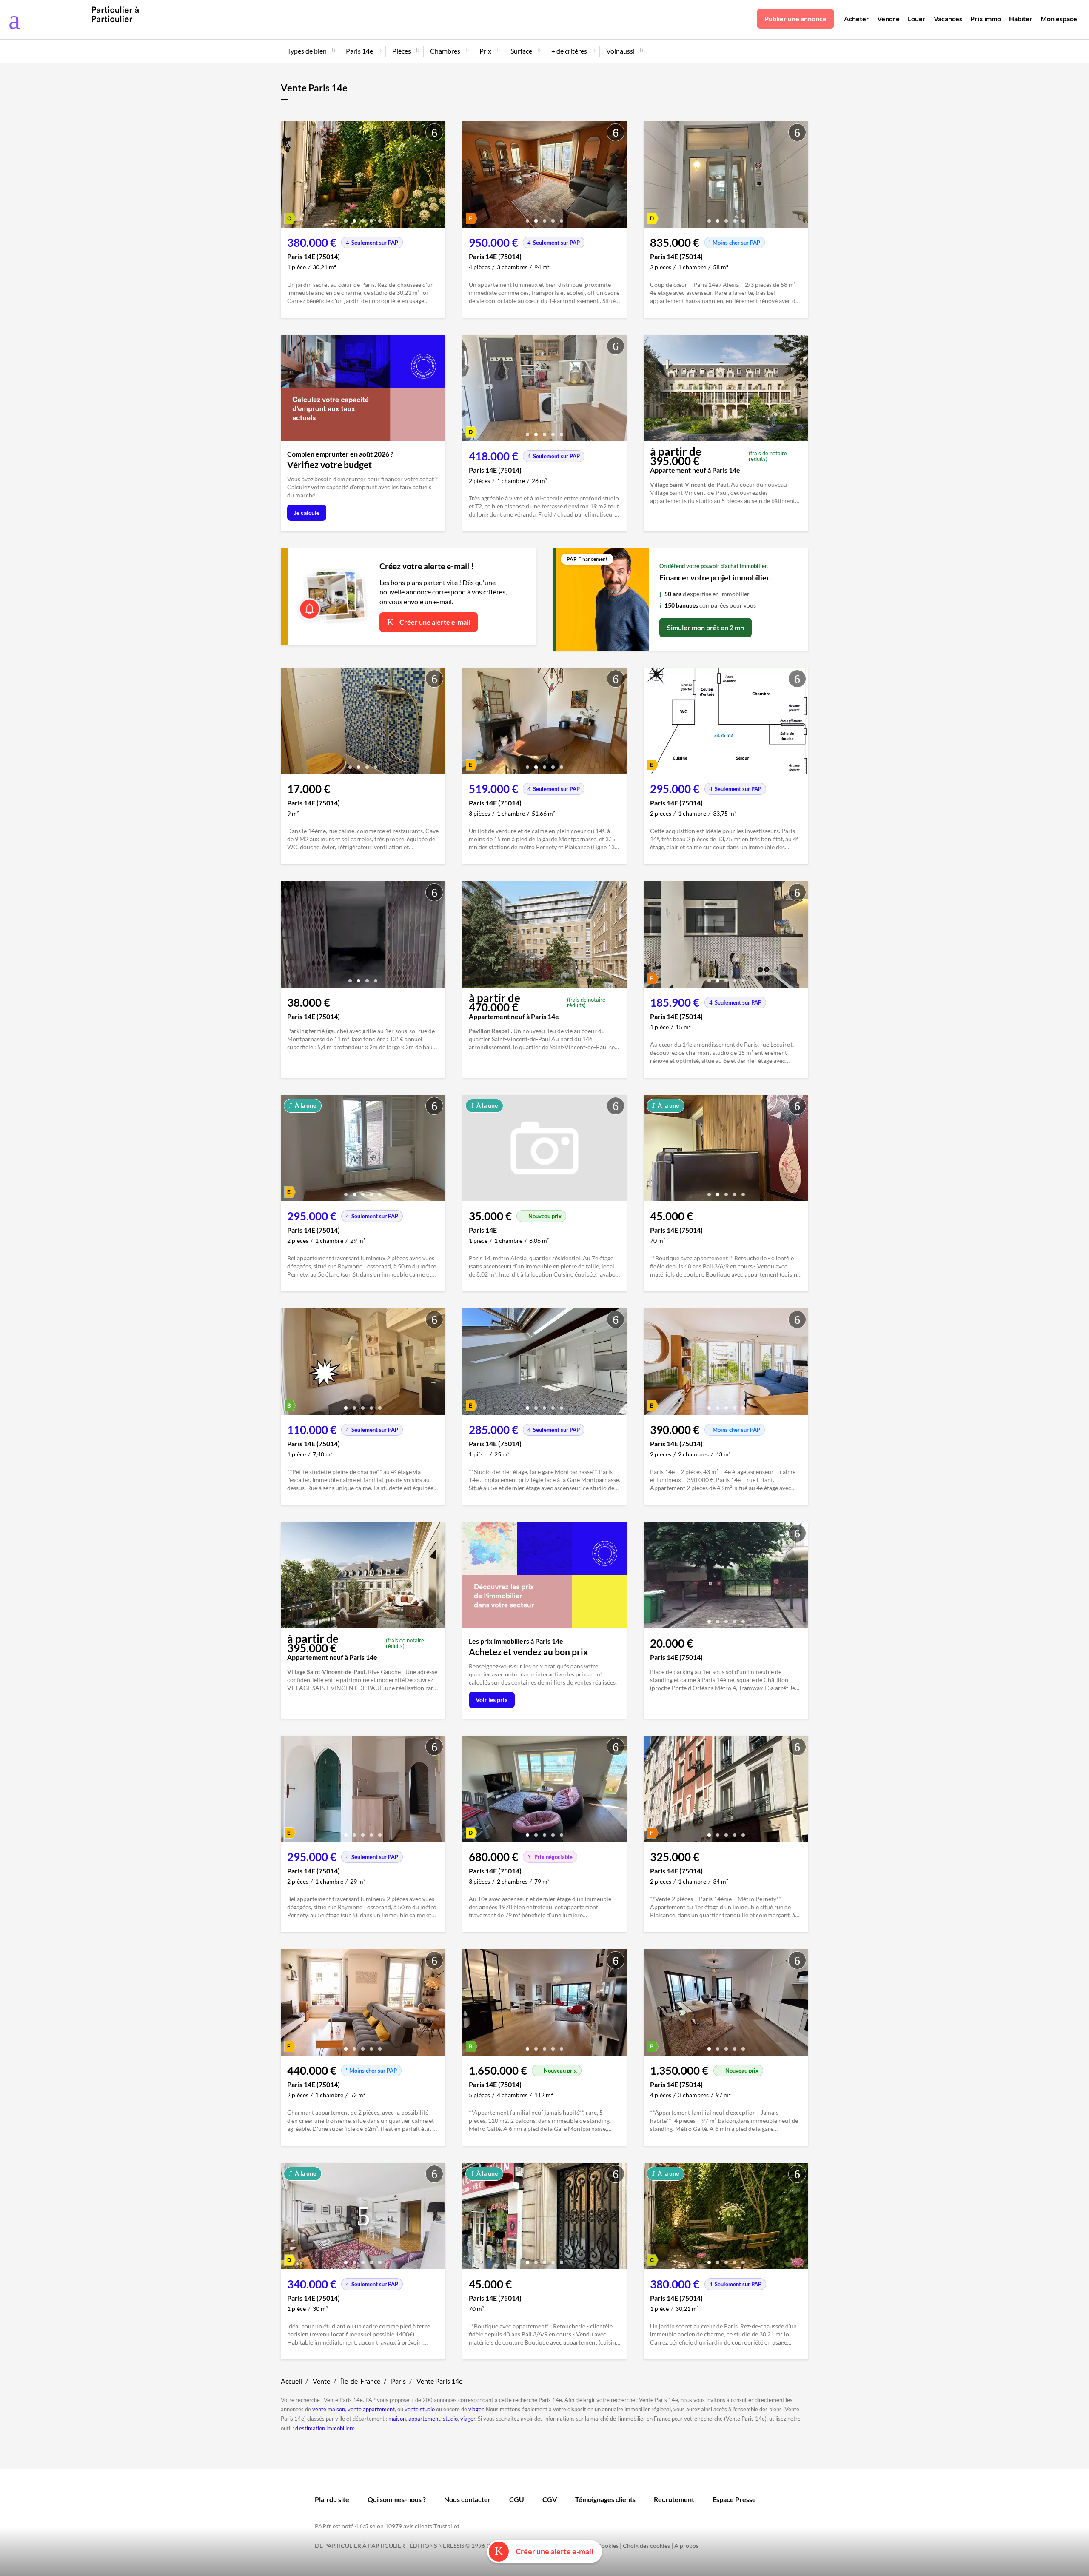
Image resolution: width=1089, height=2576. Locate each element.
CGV (550, 2499)
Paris (398, 2381)
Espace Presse (734, 2499)
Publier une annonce (795, 19)
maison (397, 2419)
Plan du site (332, 2499)
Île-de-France (361, 2381)
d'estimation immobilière (325, 2428)
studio (450, 2419)
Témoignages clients (605, 2499)
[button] (346, 218)
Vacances (948, 19)
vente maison (329, 2409)
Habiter (1021, 19)
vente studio (420, 2409)
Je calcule (307, 513)
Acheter (857, 19)
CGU (517, 2499)
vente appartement (371, 2409)
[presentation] (289, 177)
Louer (917, 19)
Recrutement (674, 2499)
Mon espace (1059, 19)
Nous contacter (468, 2499)
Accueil (291, 2381)
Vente (321, 2381)
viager (476, 2409)
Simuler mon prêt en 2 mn (706, 627)
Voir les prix (492, 1700)
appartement (424, 2419)
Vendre (888, 19)
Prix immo (986, 19)
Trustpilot (446, 2526)
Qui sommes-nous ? (397, 2499)
